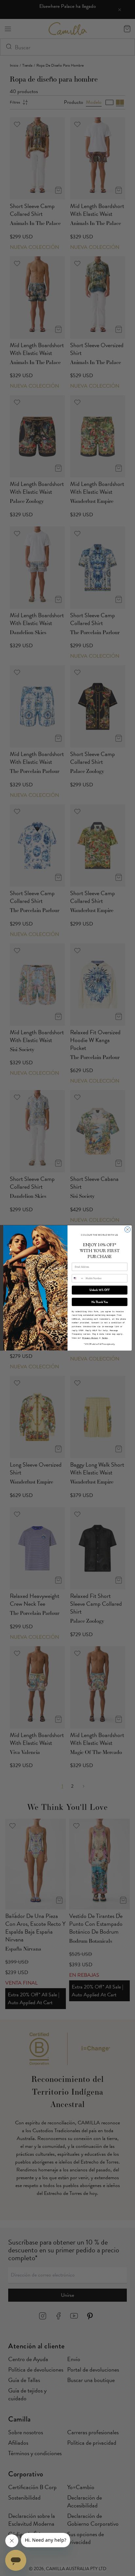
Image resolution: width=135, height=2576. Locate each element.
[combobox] (78, 1278)
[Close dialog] (127, 1230)
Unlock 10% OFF (99, 1290)
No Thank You (100, 1302)
